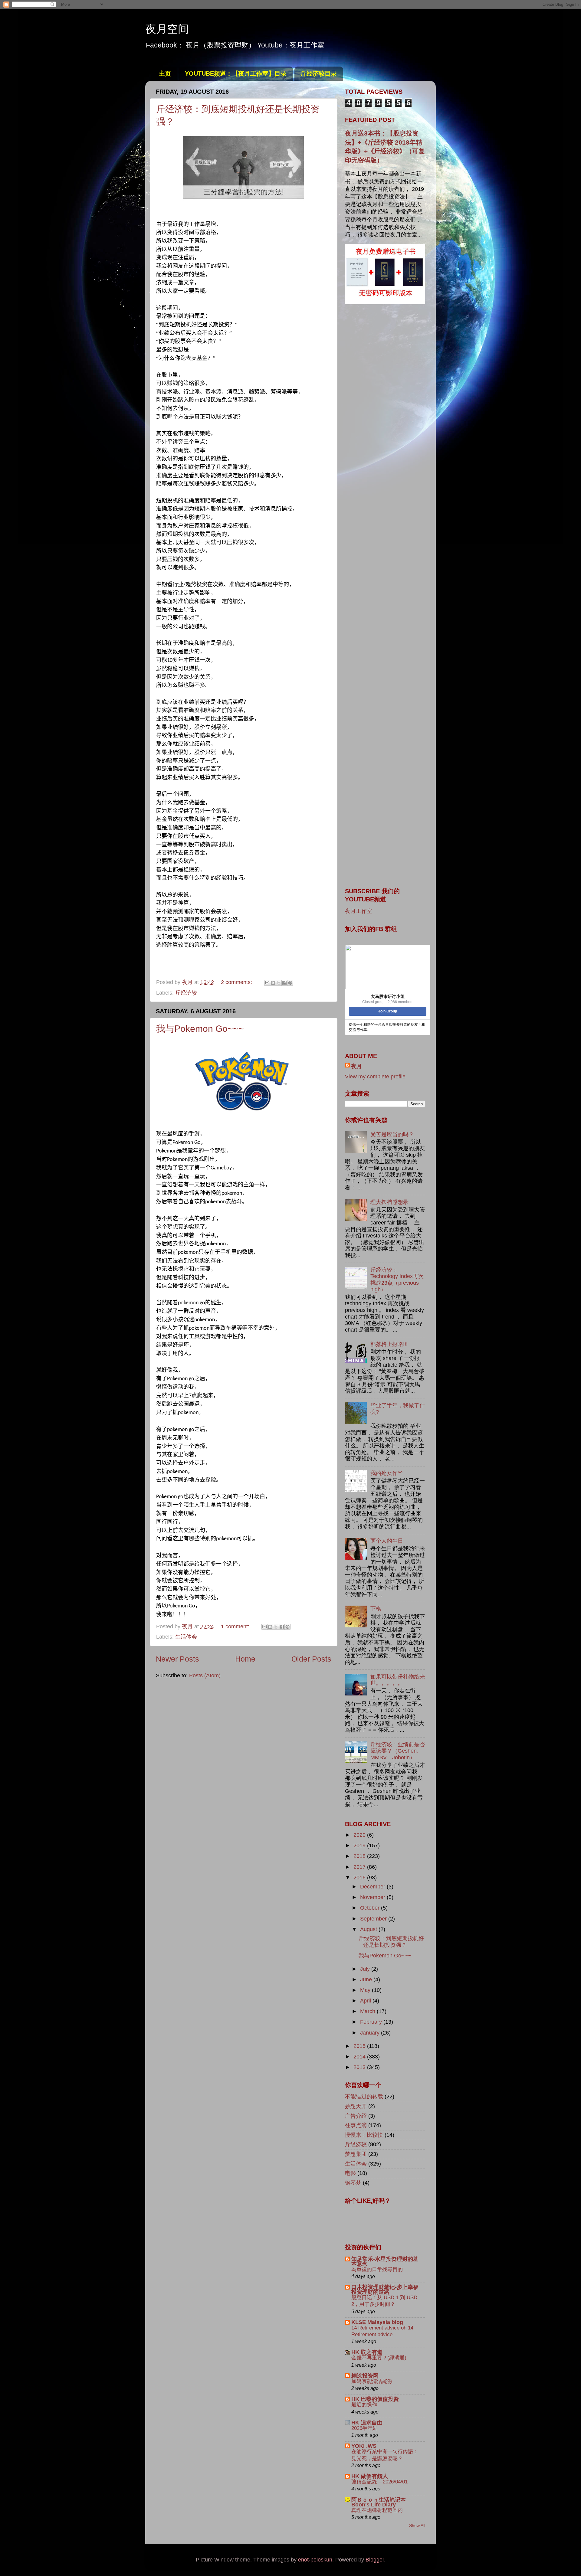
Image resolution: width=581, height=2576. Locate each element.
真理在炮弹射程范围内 (377, 2510)
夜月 (356, 1066)
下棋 (376, 1609)
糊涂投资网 (365, 2376)
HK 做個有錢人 (370, 2476)
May (366, 1990)
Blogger (375, 2560)
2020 (360, 1835)
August (369, 1929)
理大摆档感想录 (389, 1202)
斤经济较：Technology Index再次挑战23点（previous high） (397, 1280)
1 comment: (236, 1626)
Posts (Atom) (205, 1675)
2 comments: (237, 982)
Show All (417, 2526)
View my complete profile (375, 1077)
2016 (360, 1878)
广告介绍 (356, 2116)
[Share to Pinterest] (290, 983)
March (368, 2011)
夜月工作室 (359, 911)
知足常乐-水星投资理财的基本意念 (385, 2261)
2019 (360, 1845)
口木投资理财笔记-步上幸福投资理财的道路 (385, 2290)
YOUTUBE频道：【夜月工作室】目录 (236, 74)
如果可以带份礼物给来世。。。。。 (398, 1680)
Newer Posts (177, 1659)
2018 (360, 1856)
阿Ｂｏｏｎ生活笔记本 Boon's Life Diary (379, 2502)
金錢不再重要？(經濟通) (379, 2358)
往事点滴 (356, 2125)
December (373, 1887)
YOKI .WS (364, 2446)
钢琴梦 (353, 2183)
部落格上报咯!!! (389, 1344)
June (367, 1979)
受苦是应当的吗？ (392, 1134)
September (374, 1919)
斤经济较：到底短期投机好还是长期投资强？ (391, 1942)
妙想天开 (356, 2106)
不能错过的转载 (364, 2097)
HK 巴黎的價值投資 (375, 2399)
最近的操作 (364, 2405)
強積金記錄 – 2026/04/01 (379, 2482)
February (372, 2022)
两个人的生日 (387, 1541)
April (366, 2001)
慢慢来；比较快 (364, 2135)
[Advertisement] (385, 406)
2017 (360, 1867)
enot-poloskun (315, 2560)
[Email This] (267, 983)
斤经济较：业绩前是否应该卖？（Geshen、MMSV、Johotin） (398, 1751)
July (366, 1969)
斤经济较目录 (319, 74)
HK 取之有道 (367, 2352)
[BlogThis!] (273, 983)
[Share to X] (279, 983)
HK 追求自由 (367, 2423)
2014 (360, 2057)
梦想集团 (356, 2154)
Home (245, 1659)
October (371, 1908)
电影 (350, 2173)
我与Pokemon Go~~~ (200, 1029)
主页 (165, 74)
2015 (360, 2046)
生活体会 (186, 1637)
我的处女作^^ (386, 1473)
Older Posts (311, 1659)
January (371, 2033)
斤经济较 (186, 993)
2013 (360, 2067)
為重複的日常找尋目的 (377, 2269)
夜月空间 (167, 29)
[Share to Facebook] (284, 983)
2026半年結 (364, 2428)
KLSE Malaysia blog (377, 2322)
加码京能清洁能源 (372, 2381)
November (373, 1897)
